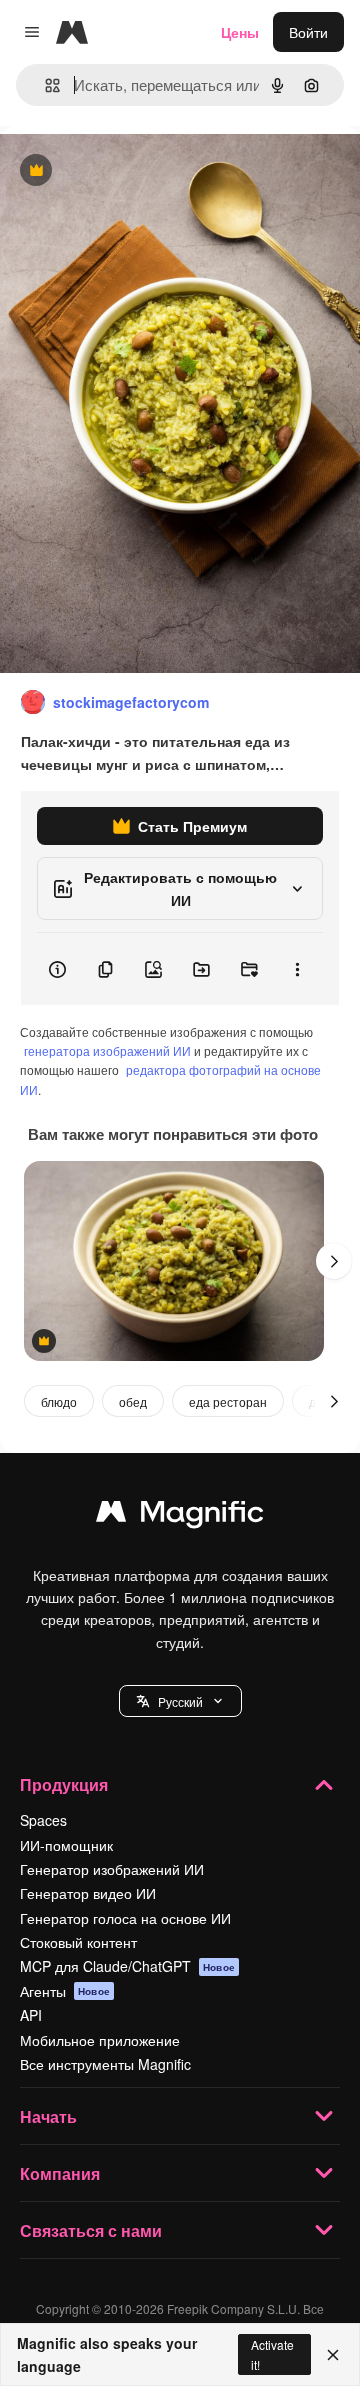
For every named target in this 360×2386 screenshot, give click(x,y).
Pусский (180, 1701)
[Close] (333, 2355)
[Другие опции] (297, 969)
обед (133, 1401)
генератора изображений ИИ (107, 1050)
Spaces (43, 1820)
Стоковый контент (78, 1942)
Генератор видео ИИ (88, 1893)
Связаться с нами (91, 2230)
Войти (308, 32)
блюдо (59, 1401)
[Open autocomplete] (44, 85)
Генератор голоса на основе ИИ (125, 1918)
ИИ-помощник (66, 1845)
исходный (134, 171)
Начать (48, 2116)
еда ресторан (228, 1401)
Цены (240, 32)
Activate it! (272, 2354)
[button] (180, 1701)
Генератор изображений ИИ (112, 1869)
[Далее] (334, 1261)
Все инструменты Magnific (105, 2064)
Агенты (65, 1991)
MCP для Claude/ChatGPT (127, 1966)
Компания (60, 2173)
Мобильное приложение (100, 2040)
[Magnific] (180, 1516)
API (31, 2015)
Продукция (64, 1784)
